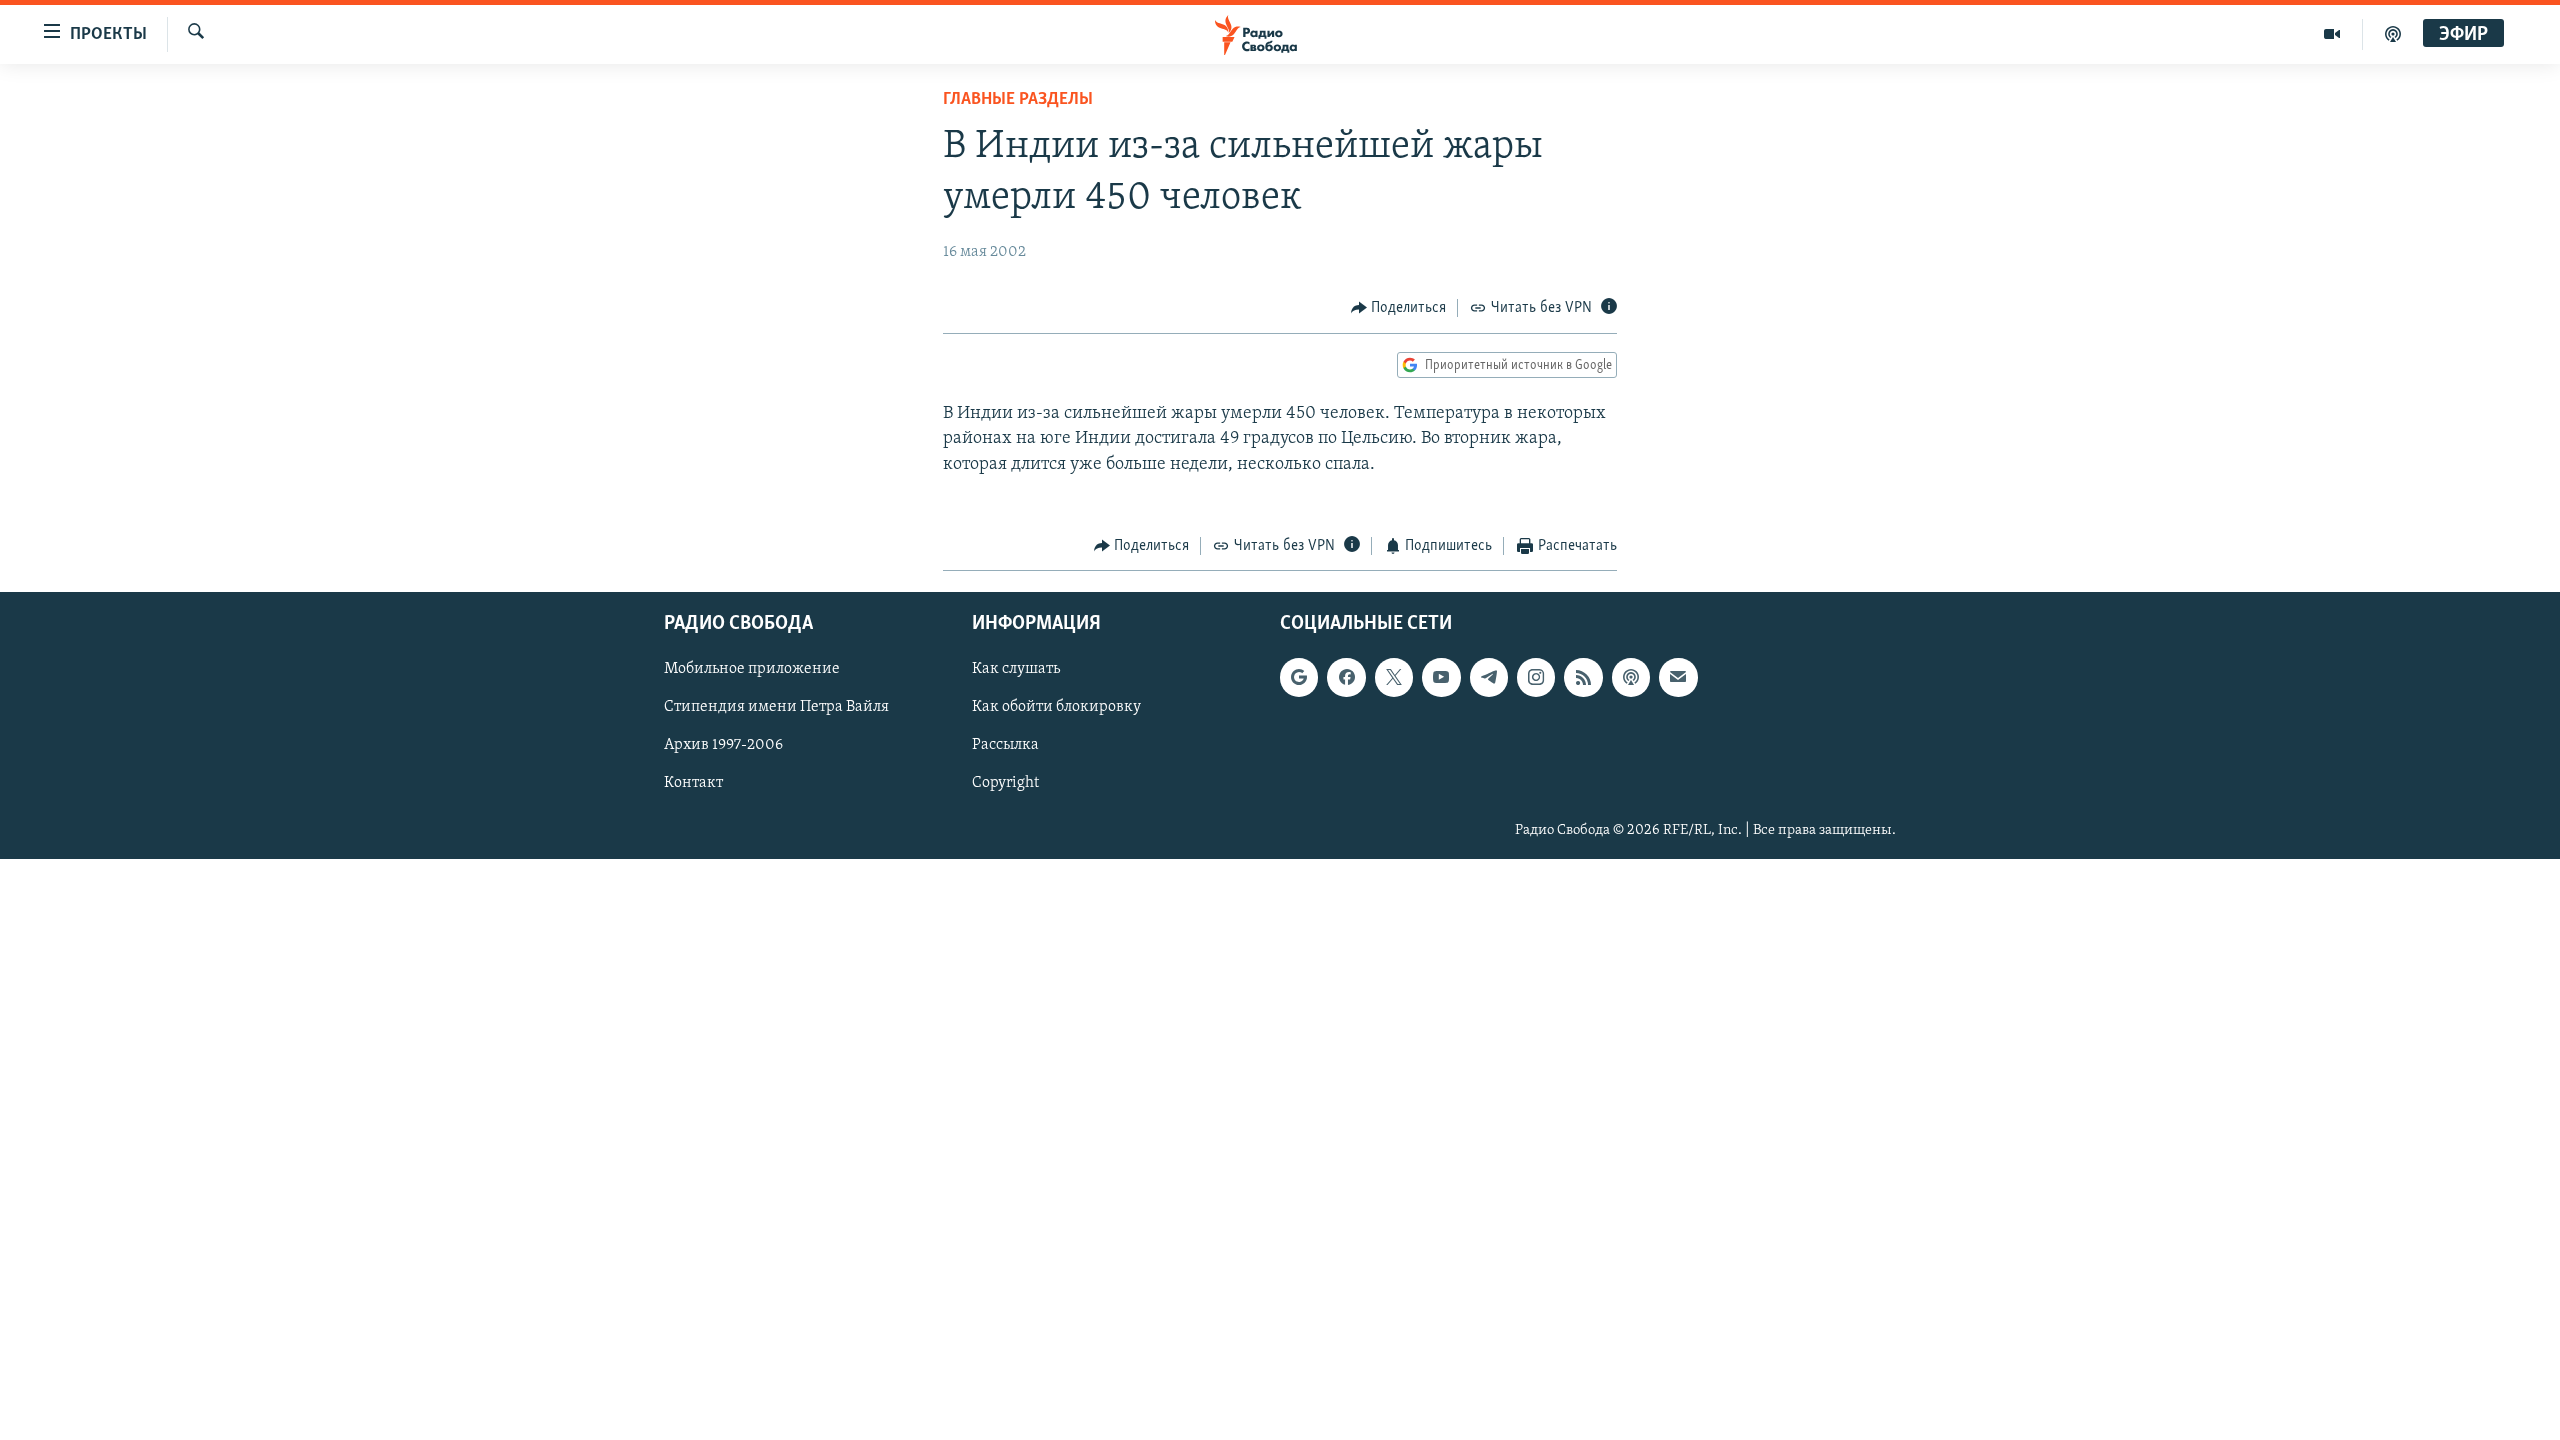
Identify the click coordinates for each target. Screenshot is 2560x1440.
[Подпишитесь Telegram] (1489, 677)
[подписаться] (1678, 677)
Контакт (693, 783)
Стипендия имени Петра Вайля (776, 707)
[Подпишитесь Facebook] (1346, 677)
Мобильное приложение (752, 669)
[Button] (1399, 308)
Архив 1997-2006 (723, 745)
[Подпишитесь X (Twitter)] (1394, 677)
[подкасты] (2393, 34)
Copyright (1005, 783)
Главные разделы (1018, 100)
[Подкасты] (1631, 677)
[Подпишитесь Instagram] (1536, 677)
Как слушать (1016, 669)
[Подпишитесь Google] (1299, 677)
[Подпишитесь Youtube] (1441, 677)
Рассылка (1005, 745)
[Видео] (2332, 34)
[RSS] (1583, 677)
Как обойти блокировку (1056, 707)
